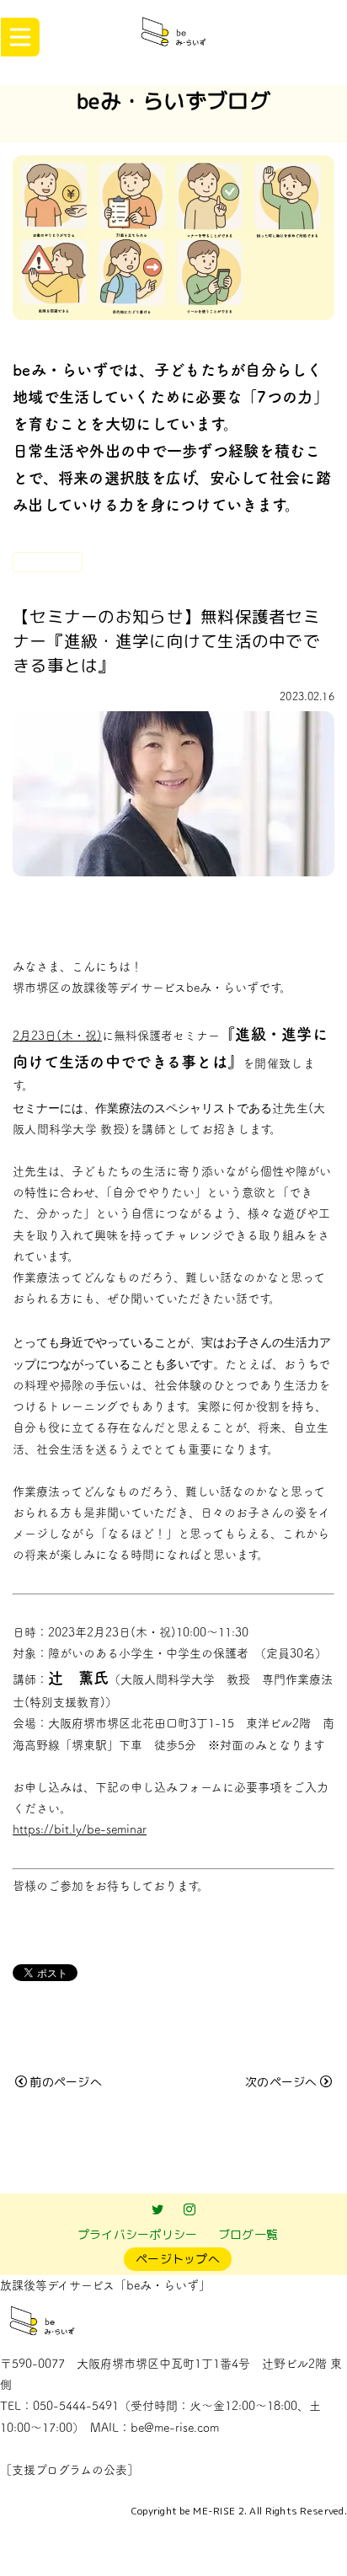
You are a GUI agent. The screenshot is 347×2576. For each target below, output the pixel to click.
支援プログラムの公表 (69, 2470)
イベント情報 (48, 561)
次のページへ (281, 2082)
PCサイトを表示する (174, 2548)
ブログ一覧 (248, 2234)
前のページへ (66, 2082)
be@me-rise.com (175, 2428)
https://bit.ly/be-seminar (80, 1829)
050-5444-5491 (76, 2406)
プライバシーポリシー (138, 2234)
